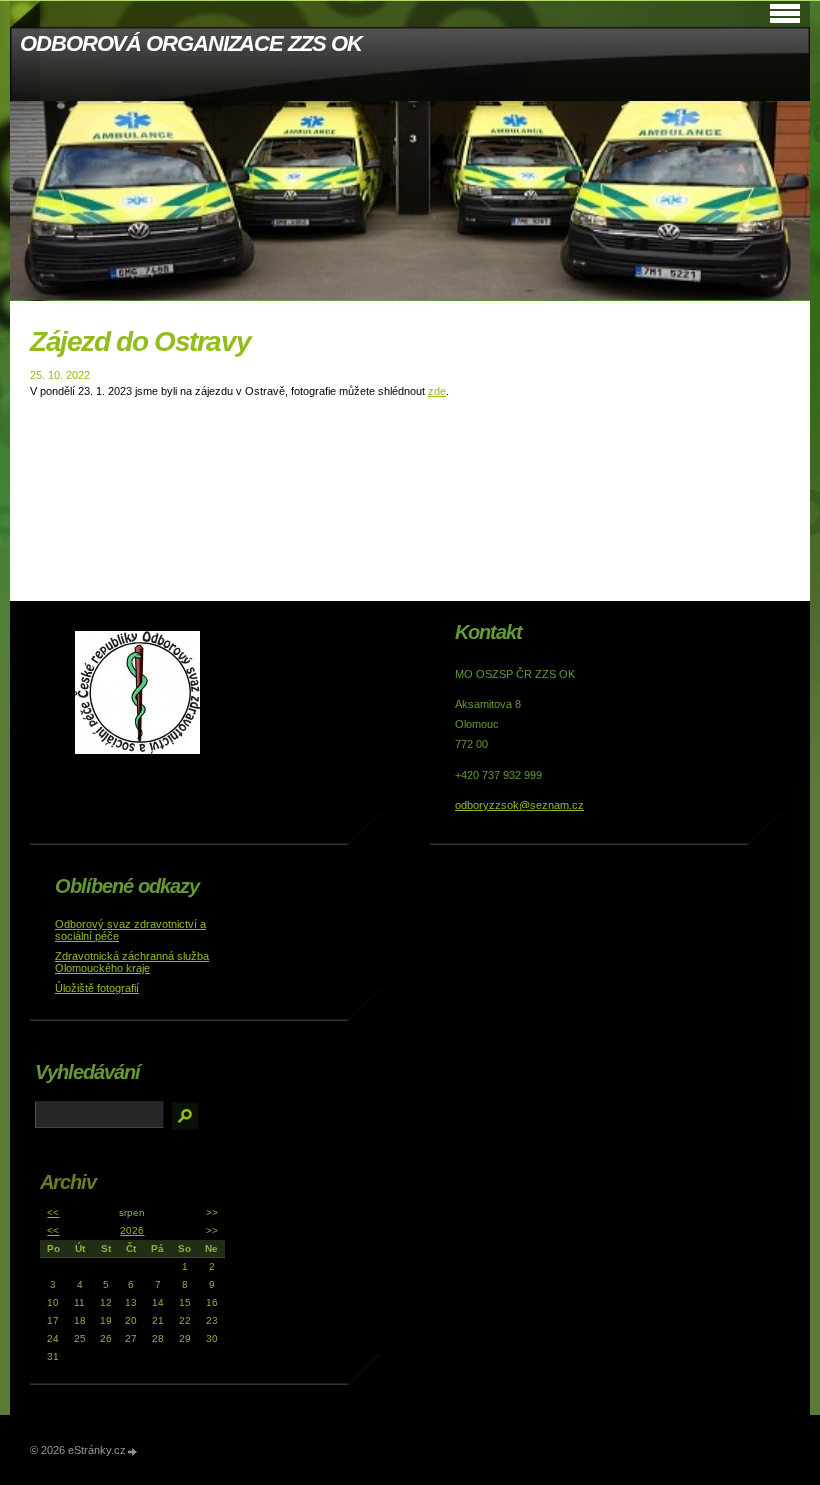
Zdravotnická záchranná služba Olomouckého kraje (132, 962)
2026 (132, 1230)
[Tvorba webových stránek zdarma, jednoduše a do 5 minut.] (133, 1451)
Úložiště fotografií (97, 988)
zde (437, 391)
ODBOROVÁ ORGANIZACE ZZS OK (190, 43)
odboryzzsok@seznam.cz (519, 805)
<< (53, 1212)
